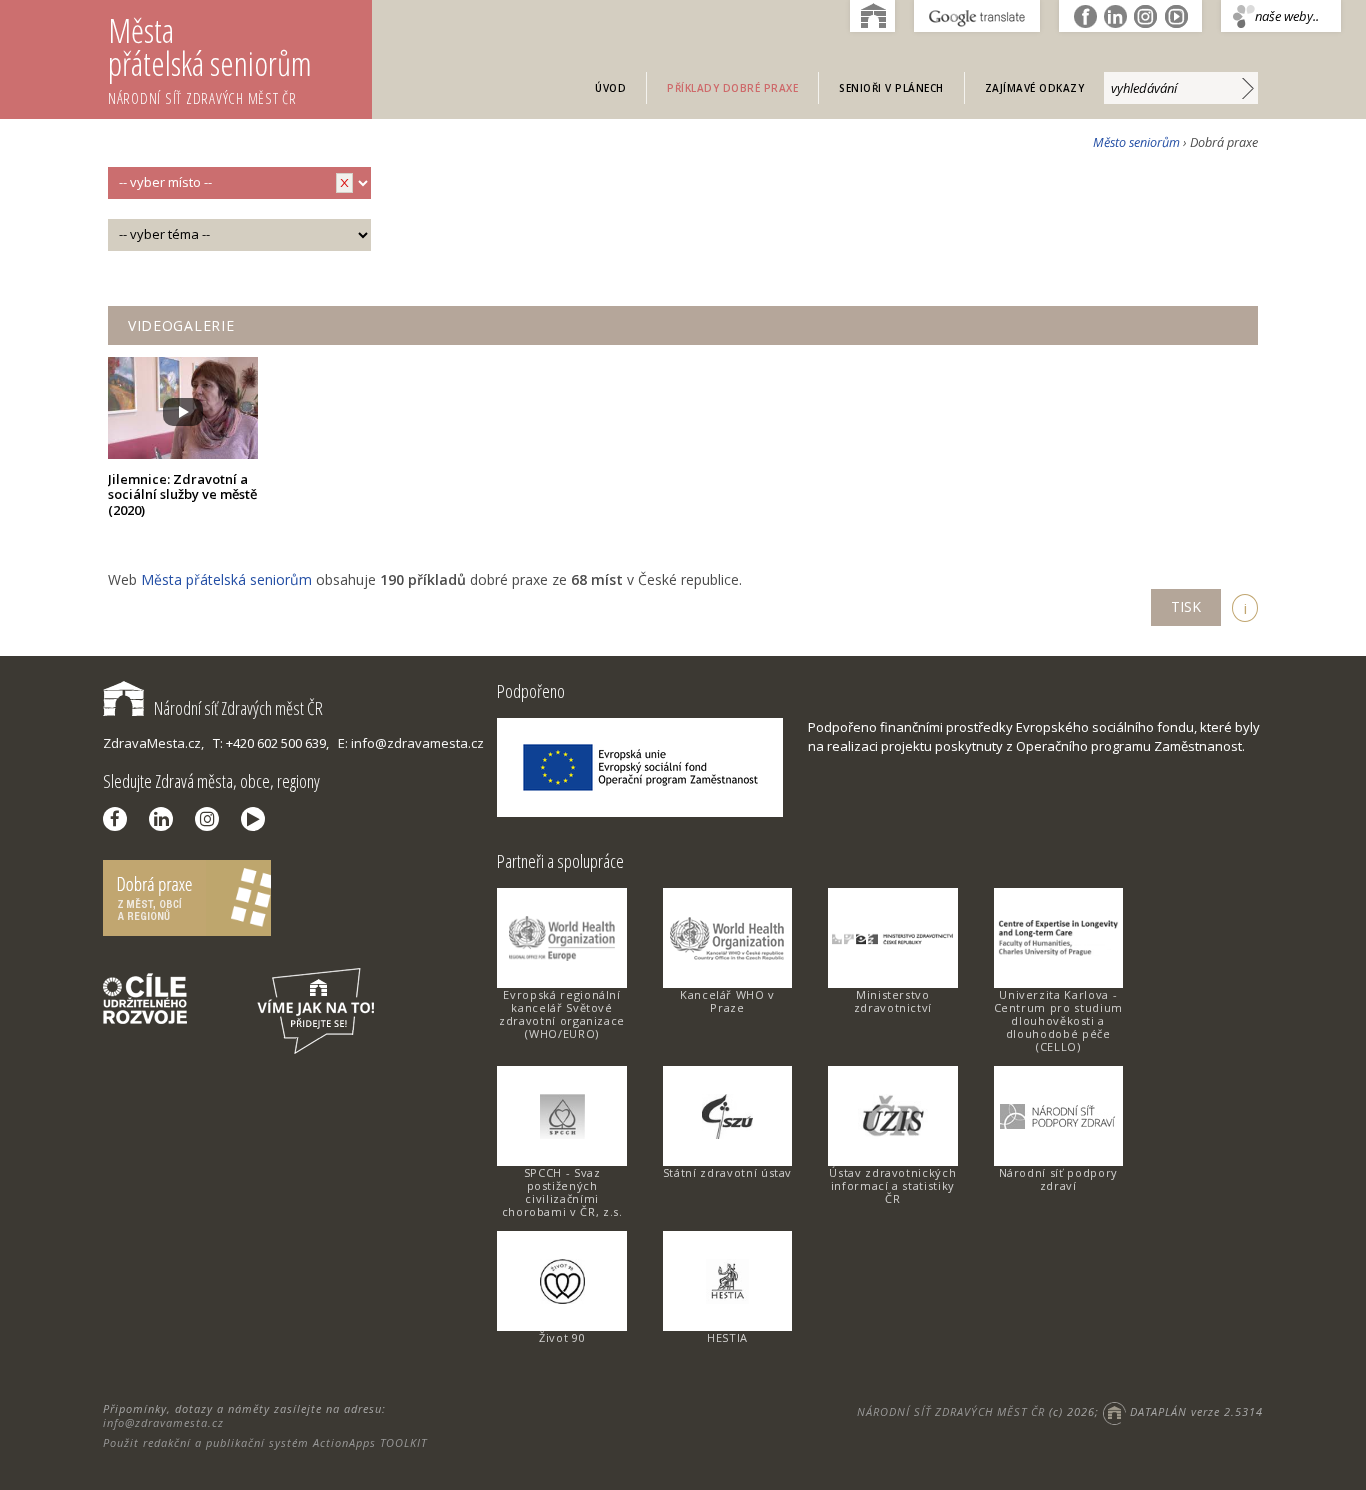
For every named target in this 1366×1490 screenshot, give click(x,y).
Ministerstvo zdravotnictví (893, 1001)
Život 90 (562, 1337)
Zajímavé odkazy (1035, 88)
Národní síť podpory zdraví (1058, 1179)
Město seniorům (1136, 142)
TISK (1186, 606)
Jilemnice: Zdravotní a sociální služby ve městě (182, 494)
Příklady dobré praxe (732, 88)
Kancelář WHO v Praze (727, 1001)
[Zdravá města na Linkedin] (166, 819)
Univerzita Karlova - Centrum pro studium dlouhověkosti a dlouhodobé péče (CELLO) (1058, 1020)
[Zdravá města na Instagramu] (212, 819)
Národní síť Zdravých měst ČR (238, 708)
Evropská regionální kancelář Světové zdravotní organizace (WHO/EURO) (562, 1014)
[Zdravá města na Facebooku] (120, 819)
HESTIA (727, 1337)
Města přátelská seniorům (210, 58)
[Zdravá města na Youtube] (258, 819)
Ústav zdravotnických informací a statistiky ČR (892, 1185)
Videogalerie (181, 325)
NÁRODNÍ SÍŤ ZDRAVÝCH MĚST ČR (951, 1411)
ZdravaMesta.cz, (153, 743)
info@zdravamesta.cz (163, 1422)
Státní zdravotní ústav (727, 1172)
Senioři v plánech (891, 88)
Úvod (610, 88)
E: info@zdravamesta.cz (411, 743)
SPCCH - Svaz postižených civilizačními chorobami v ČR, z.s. (562, 1192)
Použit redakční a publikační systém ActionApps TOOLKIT (265, 1442)
